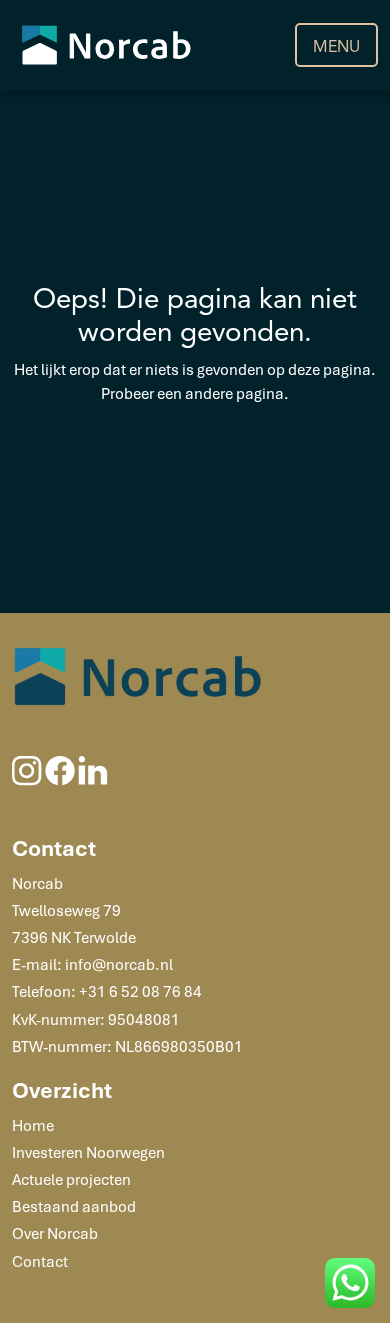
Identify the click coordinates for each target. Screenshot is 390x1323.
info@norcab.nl (119, 964)
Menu (336, 47)
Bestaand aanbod (74, 1206)
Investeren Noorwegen (88, 1152)
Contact (40, 1261)
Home (33, 1125)
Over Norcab (55, 1233)
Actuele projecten (71, 1179)
